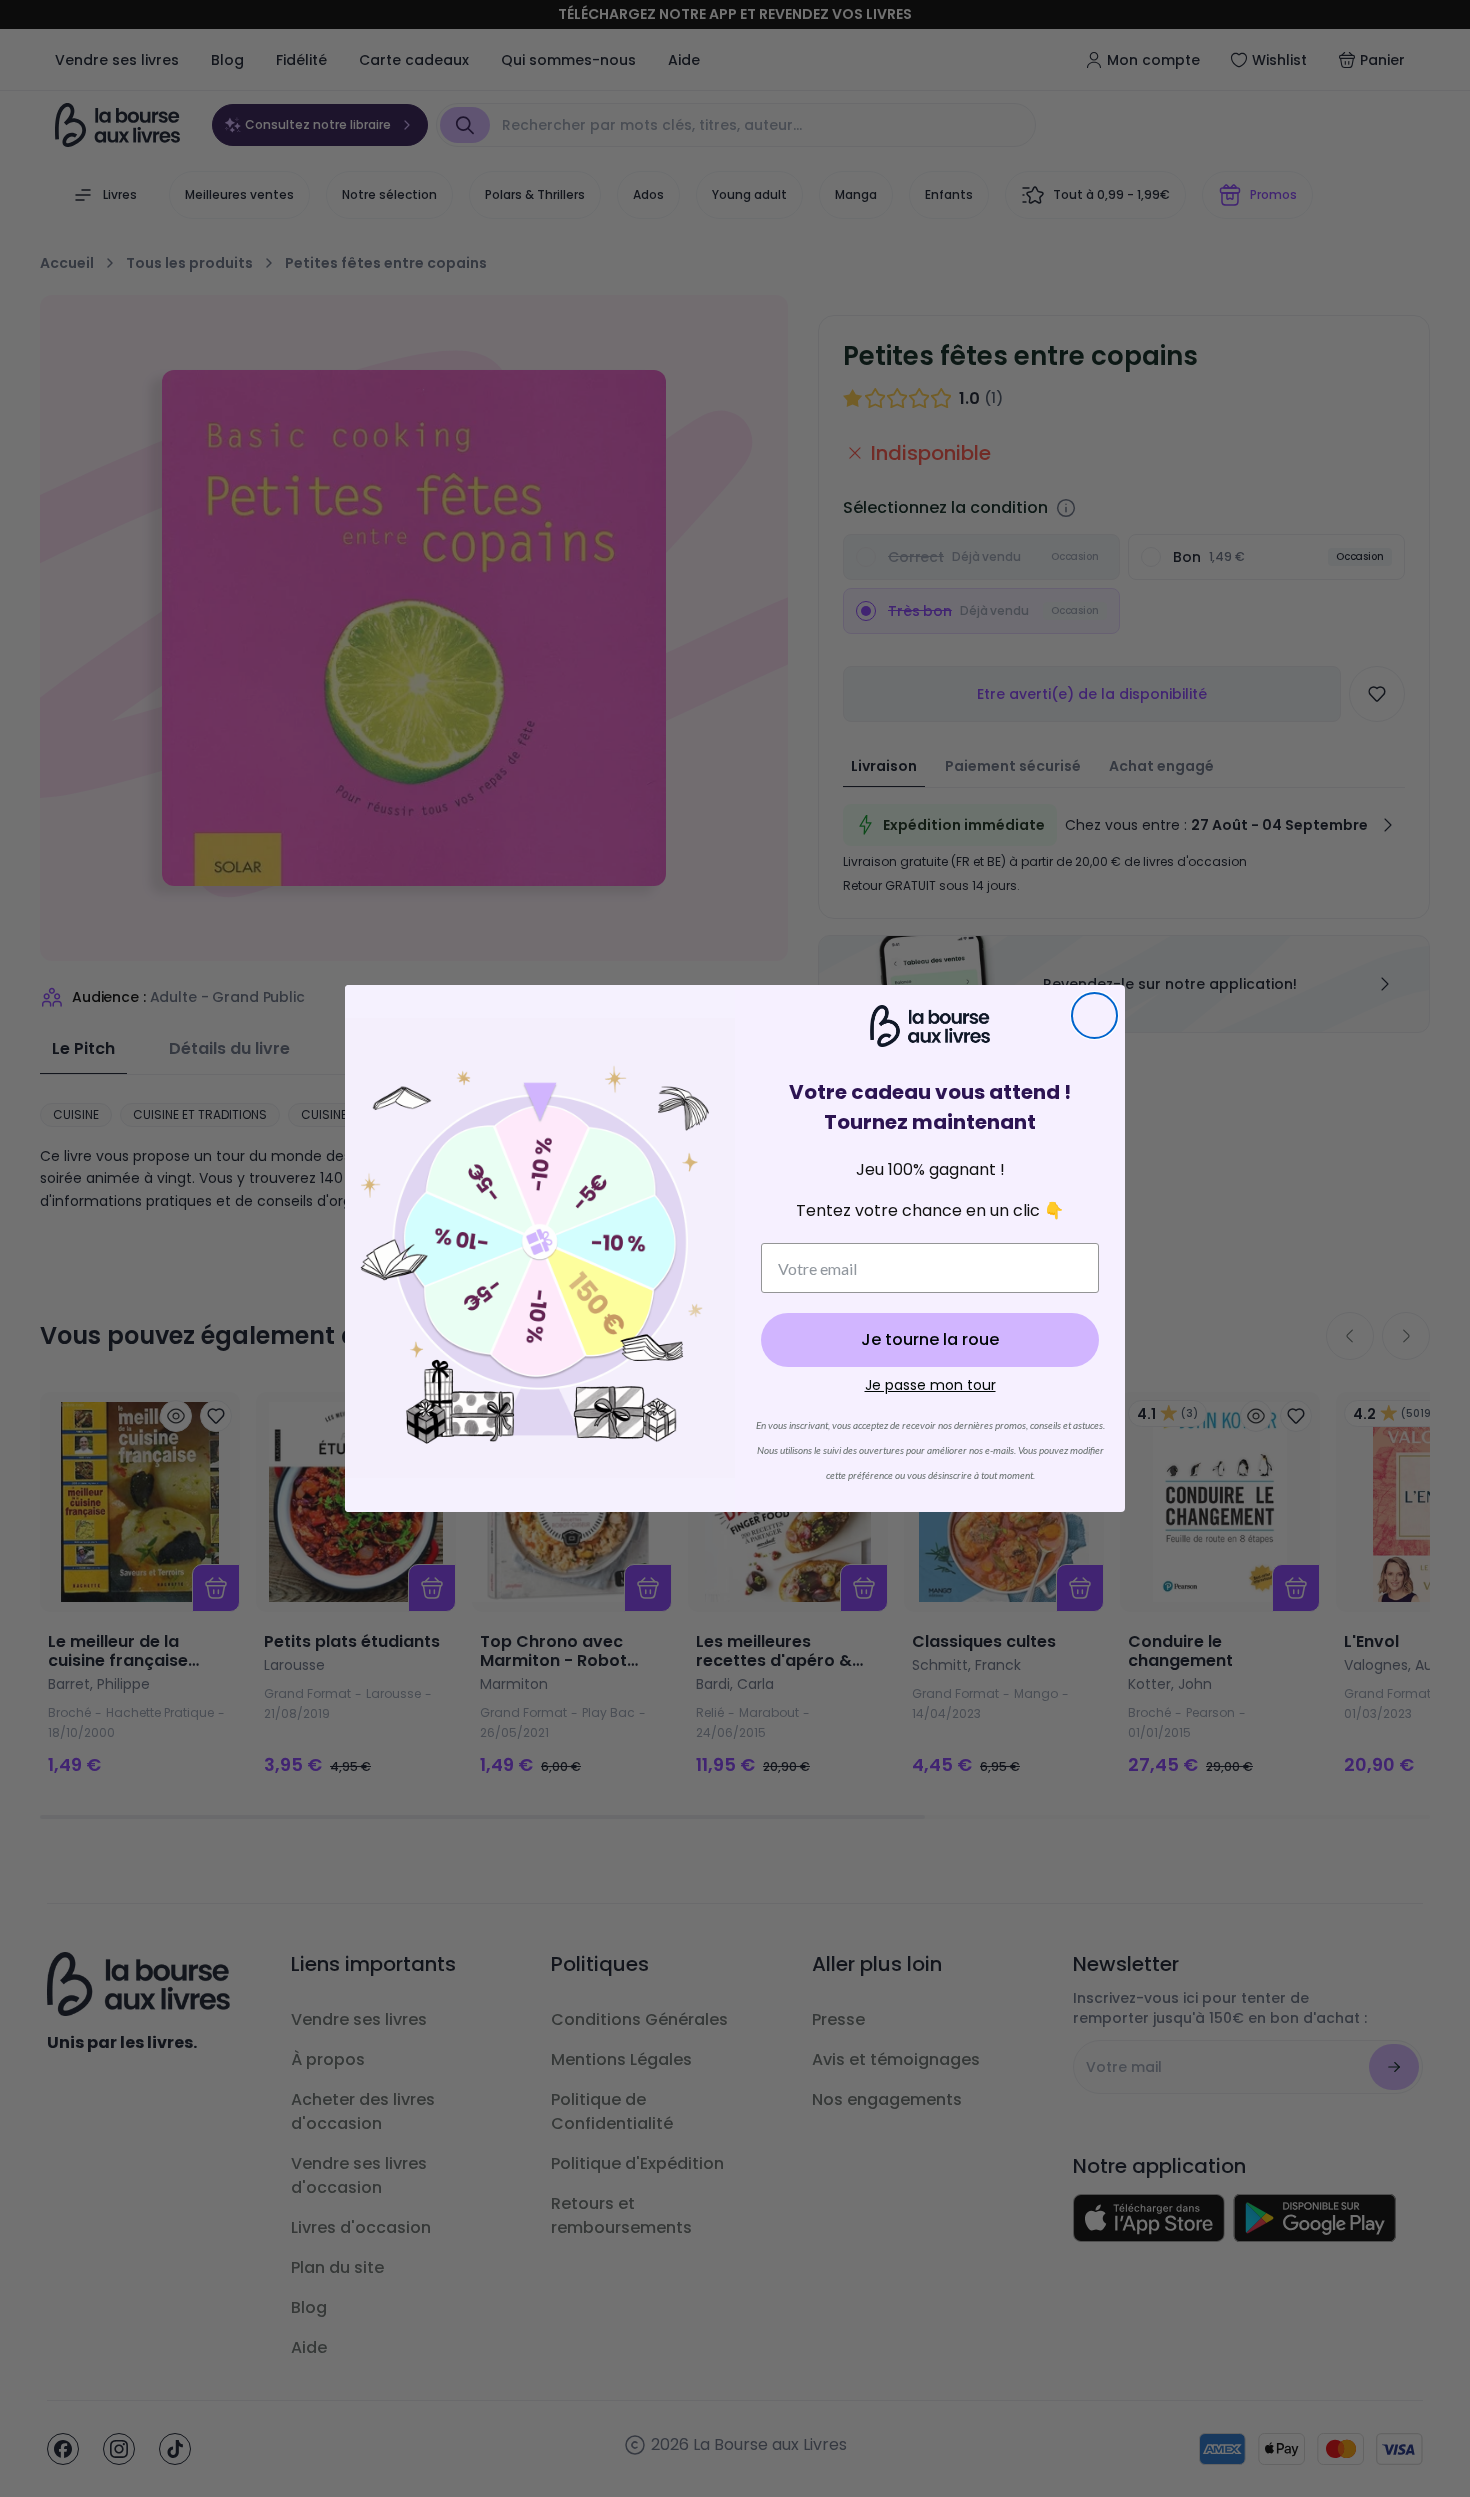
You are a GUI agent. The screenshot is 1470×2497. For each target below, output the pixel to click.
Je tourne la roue (930, 1339)
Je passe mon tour (930, 1385)
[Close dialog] (1094, 1015)
